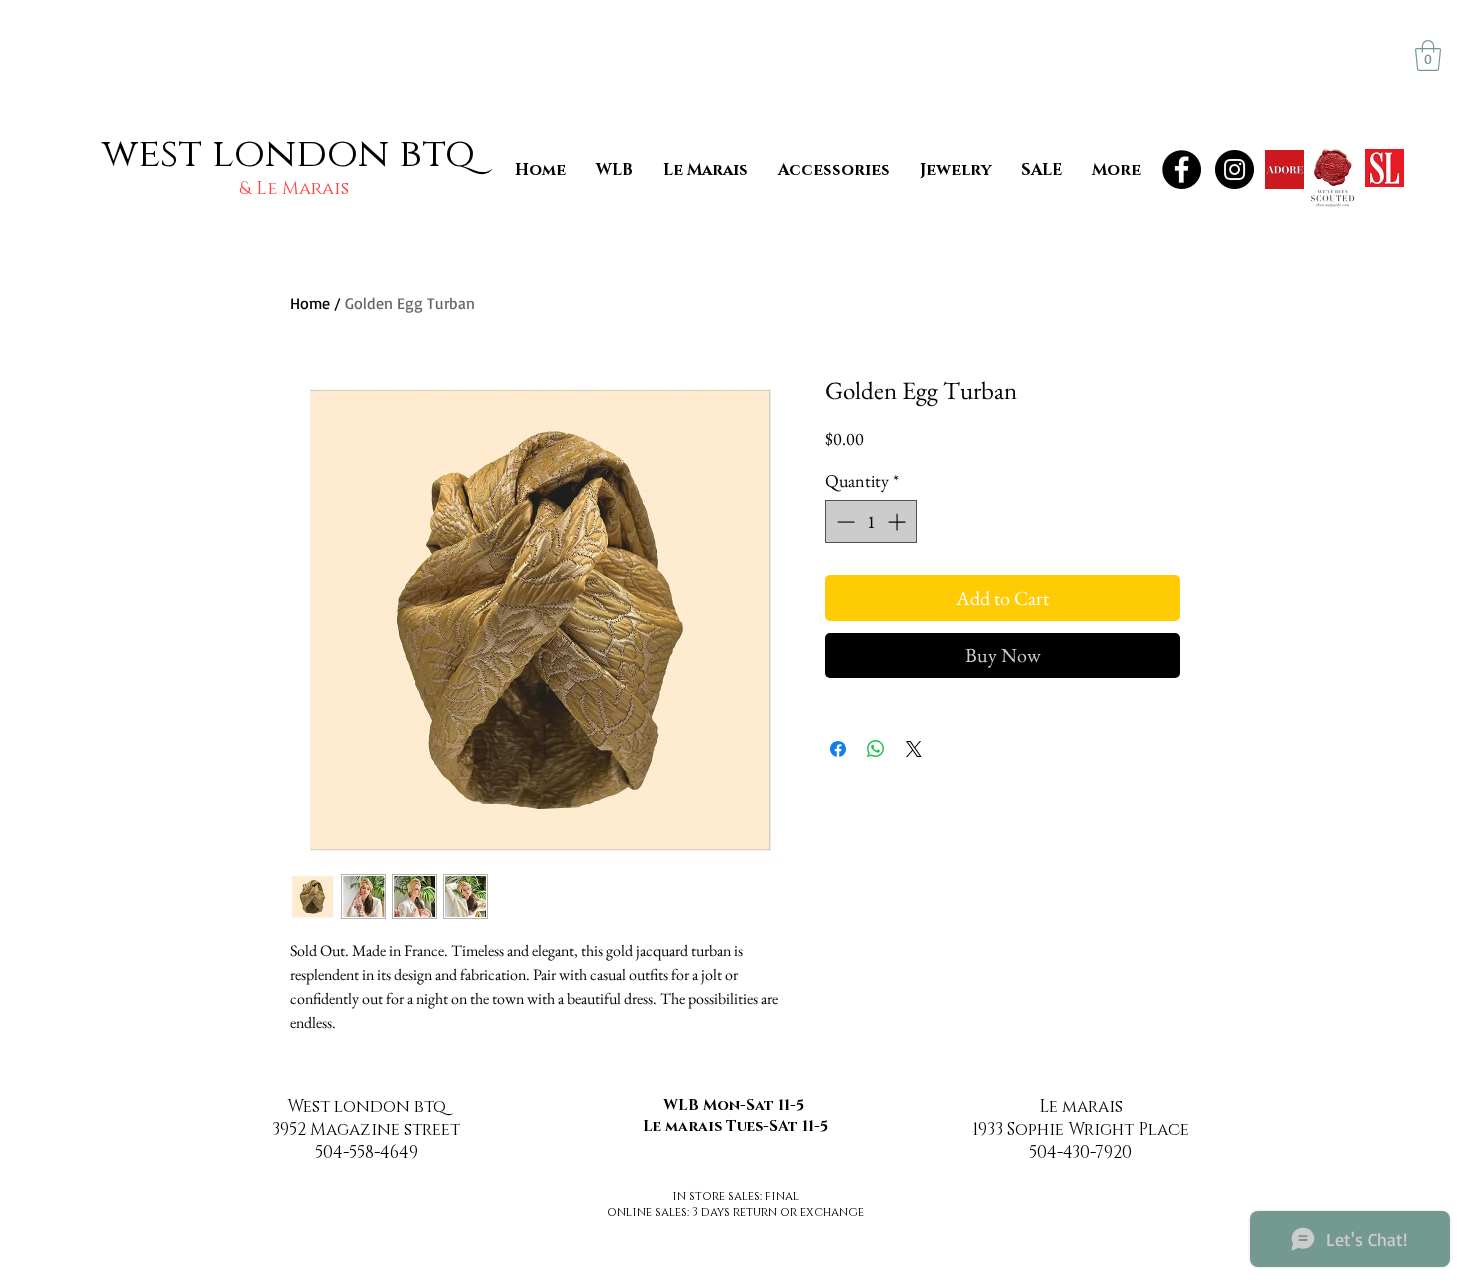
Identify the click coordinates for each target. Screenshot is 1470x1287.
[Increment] (898, 521)
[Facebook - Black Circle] (1181, 169)
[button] (1428, 55)
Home (310, 303)
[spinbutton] (871, 521)
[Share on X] (914, 749)
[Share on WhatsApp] (876, 749)
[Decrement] (843, 521)
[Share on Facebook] (838, 749)
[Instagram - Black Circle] (1234, 169)
